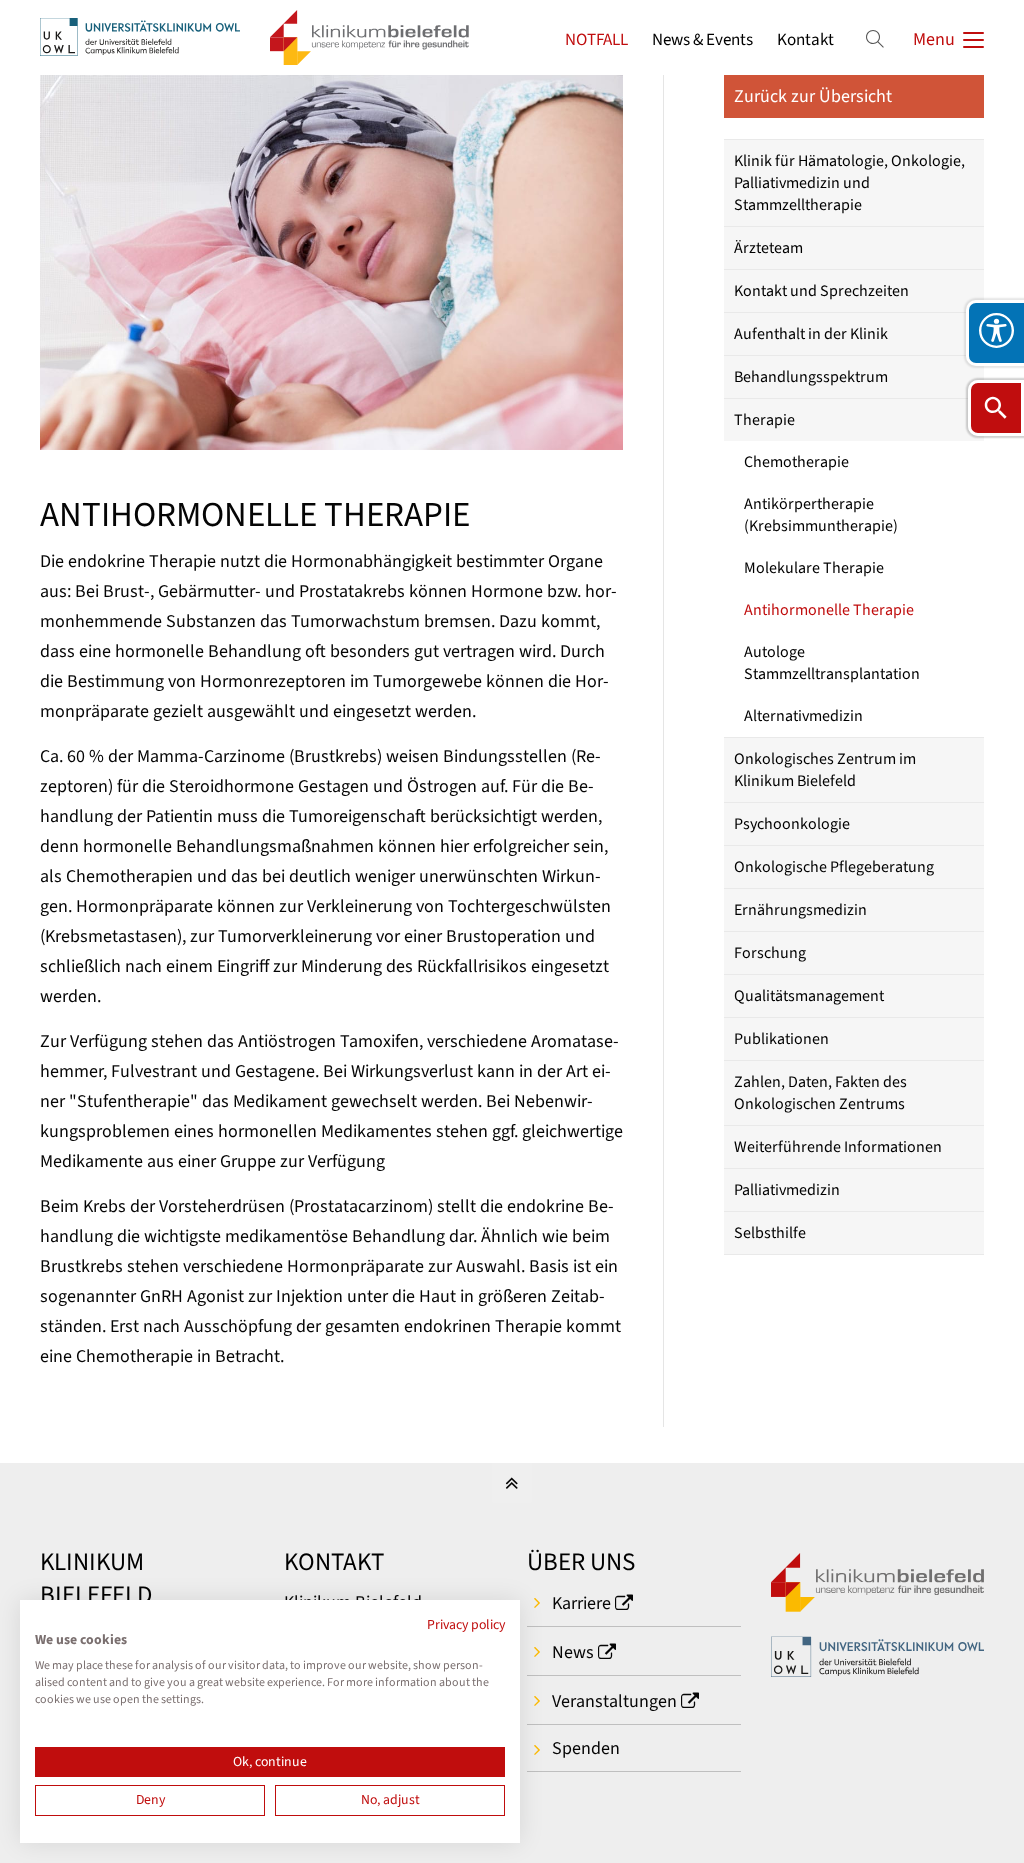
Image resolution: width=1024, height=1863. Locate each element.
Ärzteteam (768, 248)
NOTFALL (596, 39)
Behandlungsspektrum (811, 377)
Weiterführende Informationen (838, 1147)
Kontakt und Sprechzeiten (821, 291)
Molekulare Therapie (814, 568)
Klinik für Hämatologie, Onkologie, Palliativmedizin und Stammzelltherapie (849, 183)
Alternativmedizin (803, 716)
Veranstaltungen (614, 1701)
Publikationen (781, 1039)
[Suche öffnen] (996, 408)
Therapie (764, 420)
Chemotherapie (796, 462)
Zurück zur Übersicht (813, 96)
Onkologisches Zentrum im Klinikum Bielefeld (825, 770)
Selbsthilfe (770, 1233)
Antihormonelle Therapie (829, 610)
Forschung (770, 953)
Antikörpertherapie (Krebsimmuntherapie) (821, 515)
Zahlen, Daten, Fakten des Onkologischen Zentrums (820, 1093)
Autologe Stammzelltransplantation (832, 663)
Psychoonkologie (792, 824)
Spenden (586, 1748)
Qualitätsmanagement (809, 996)
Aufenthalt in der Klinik (811, 334)
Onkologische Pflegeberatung (834, 867)
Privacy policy (466, 1625)
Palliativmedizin (787, 1190)
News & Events (702, 39)
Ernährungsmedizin (800, 910)
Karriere (581, 1603)
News (573, 1652)
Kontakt (805, 39)
